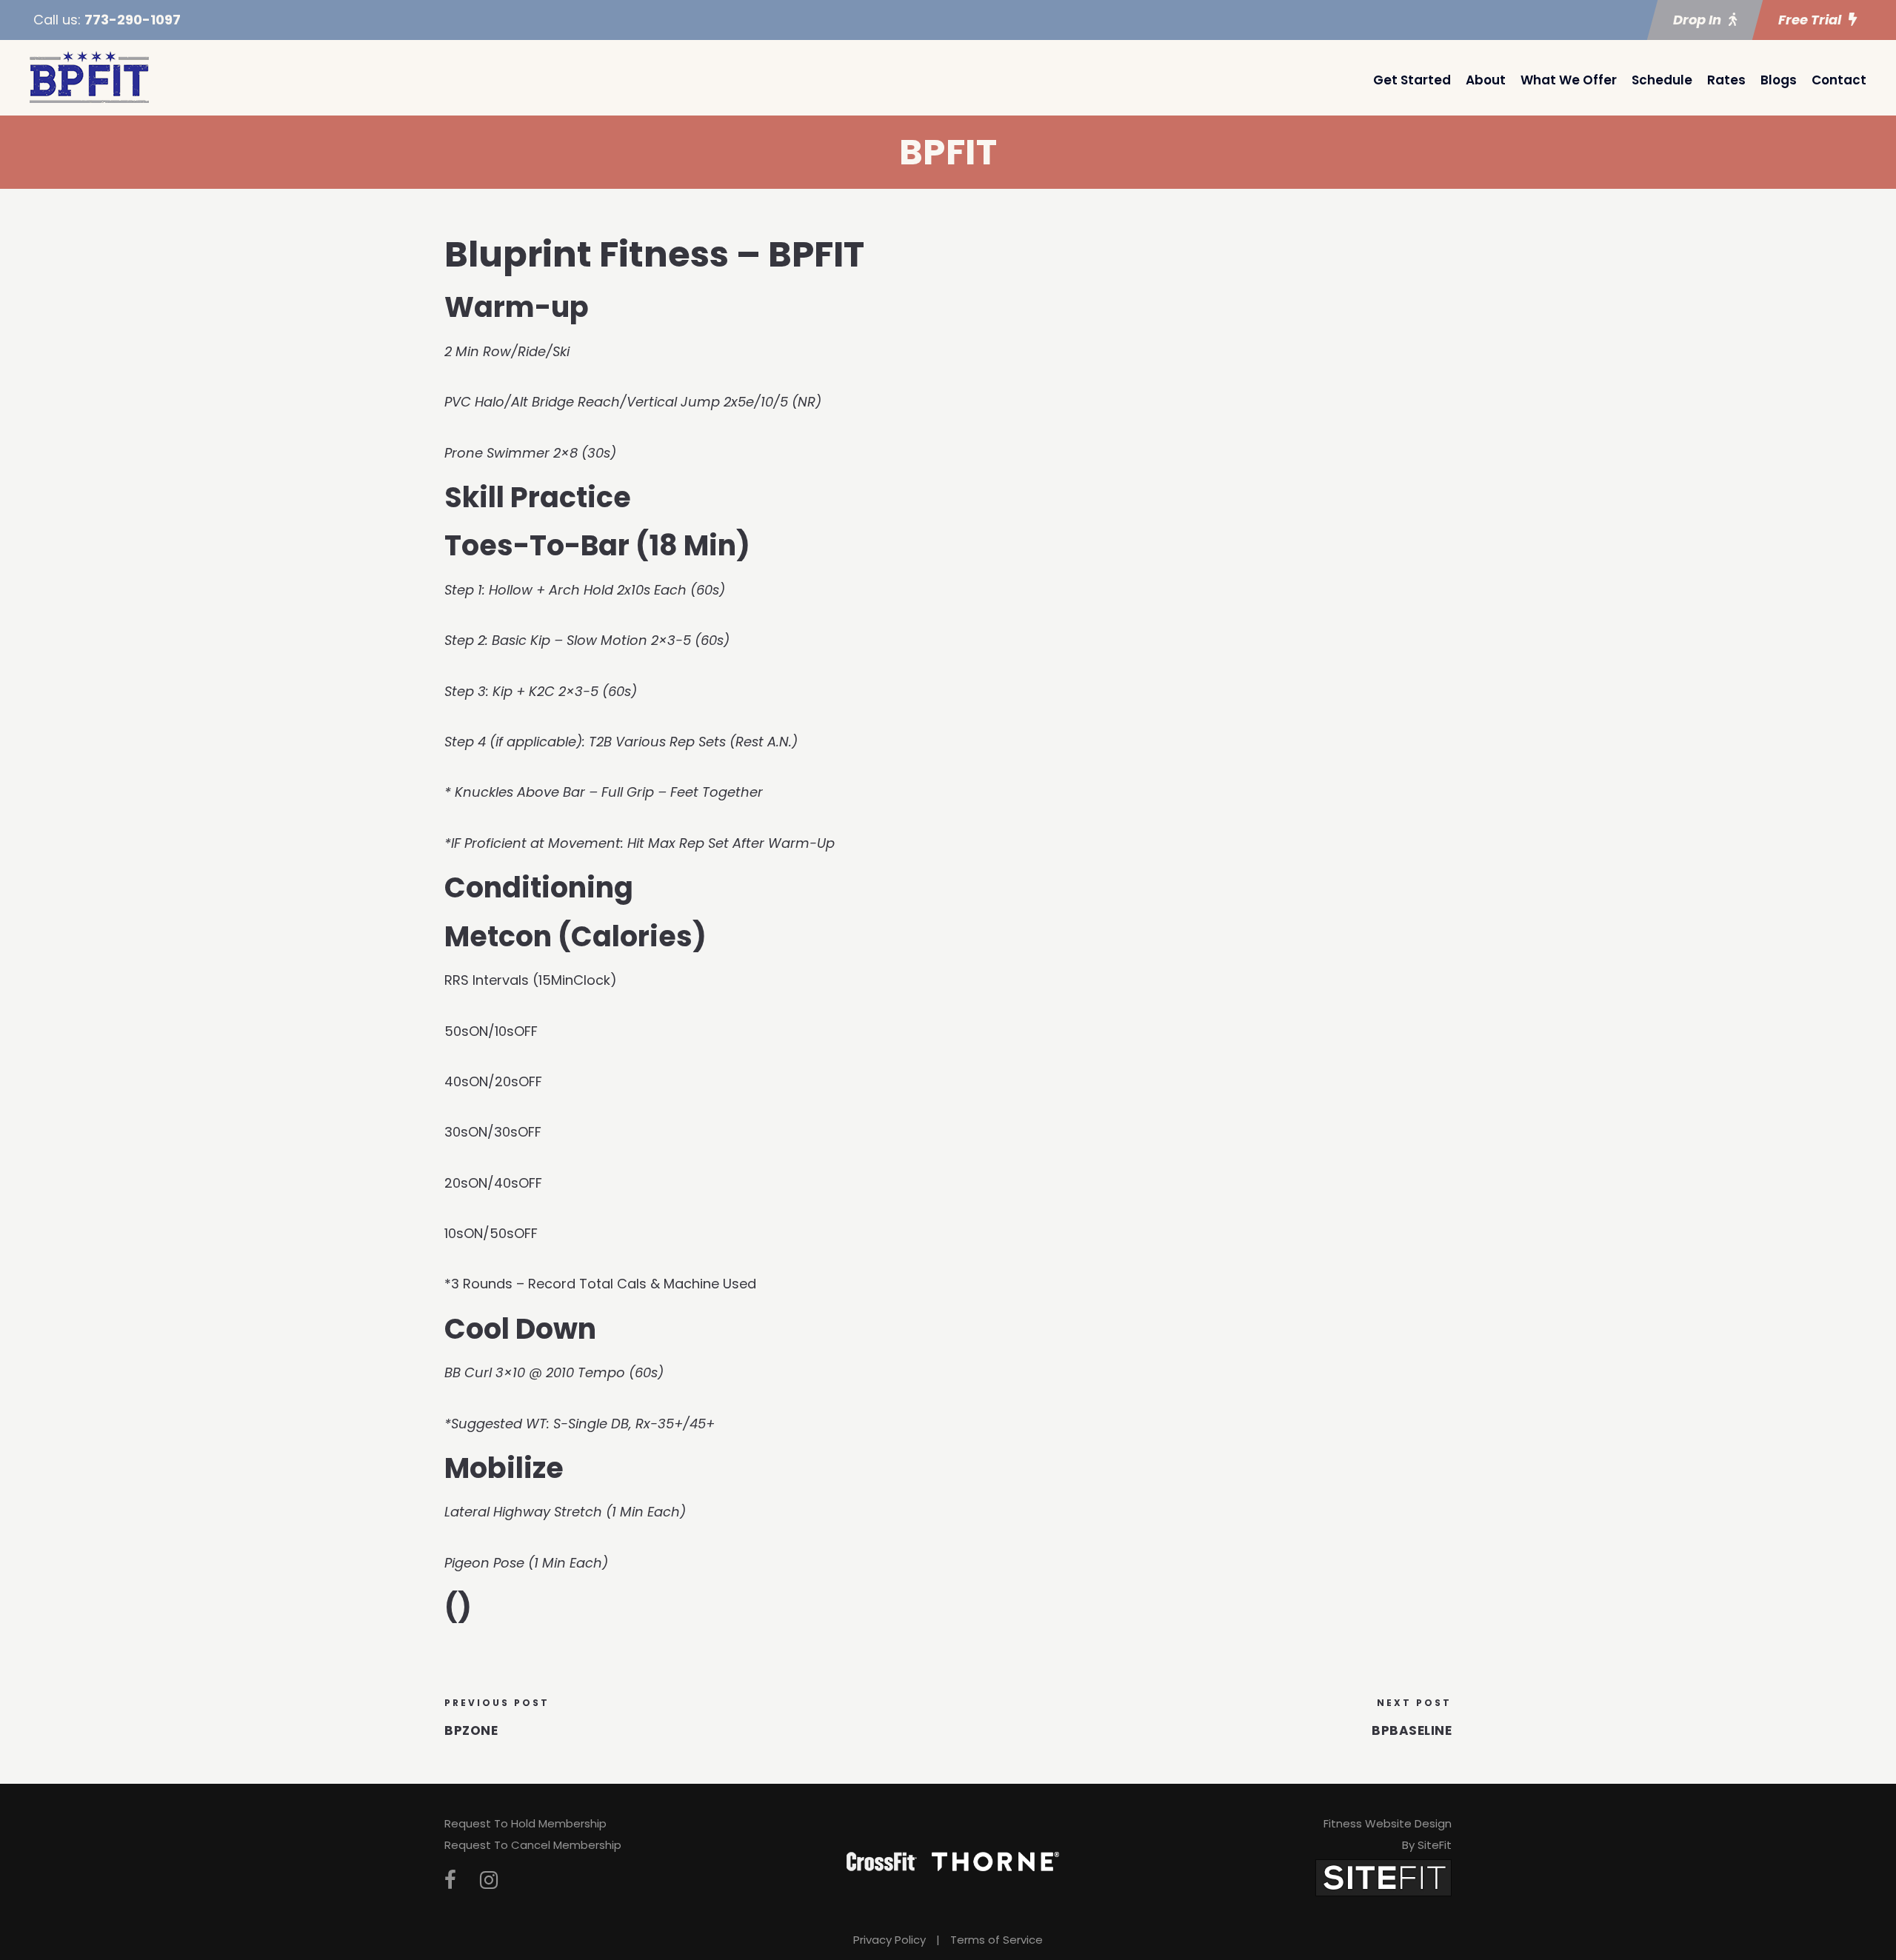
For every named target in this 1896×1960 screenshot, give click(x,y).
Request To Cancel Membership (533, 1845)
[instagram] (489, 1880)
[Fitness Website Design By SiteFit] (1383, 1877)
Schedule (1662, 80)
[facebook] (450, 1880)
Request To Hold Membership (525, 1823)
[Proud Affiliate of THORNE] (995, 1861)
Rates (1726, 80)
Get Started (1412, 80)
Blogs (1779, 80)
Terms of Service (997, 1940)
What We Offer (1569, 80)
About (1486, 80)
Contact (1839, 80)
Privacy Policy (889, 1940)
